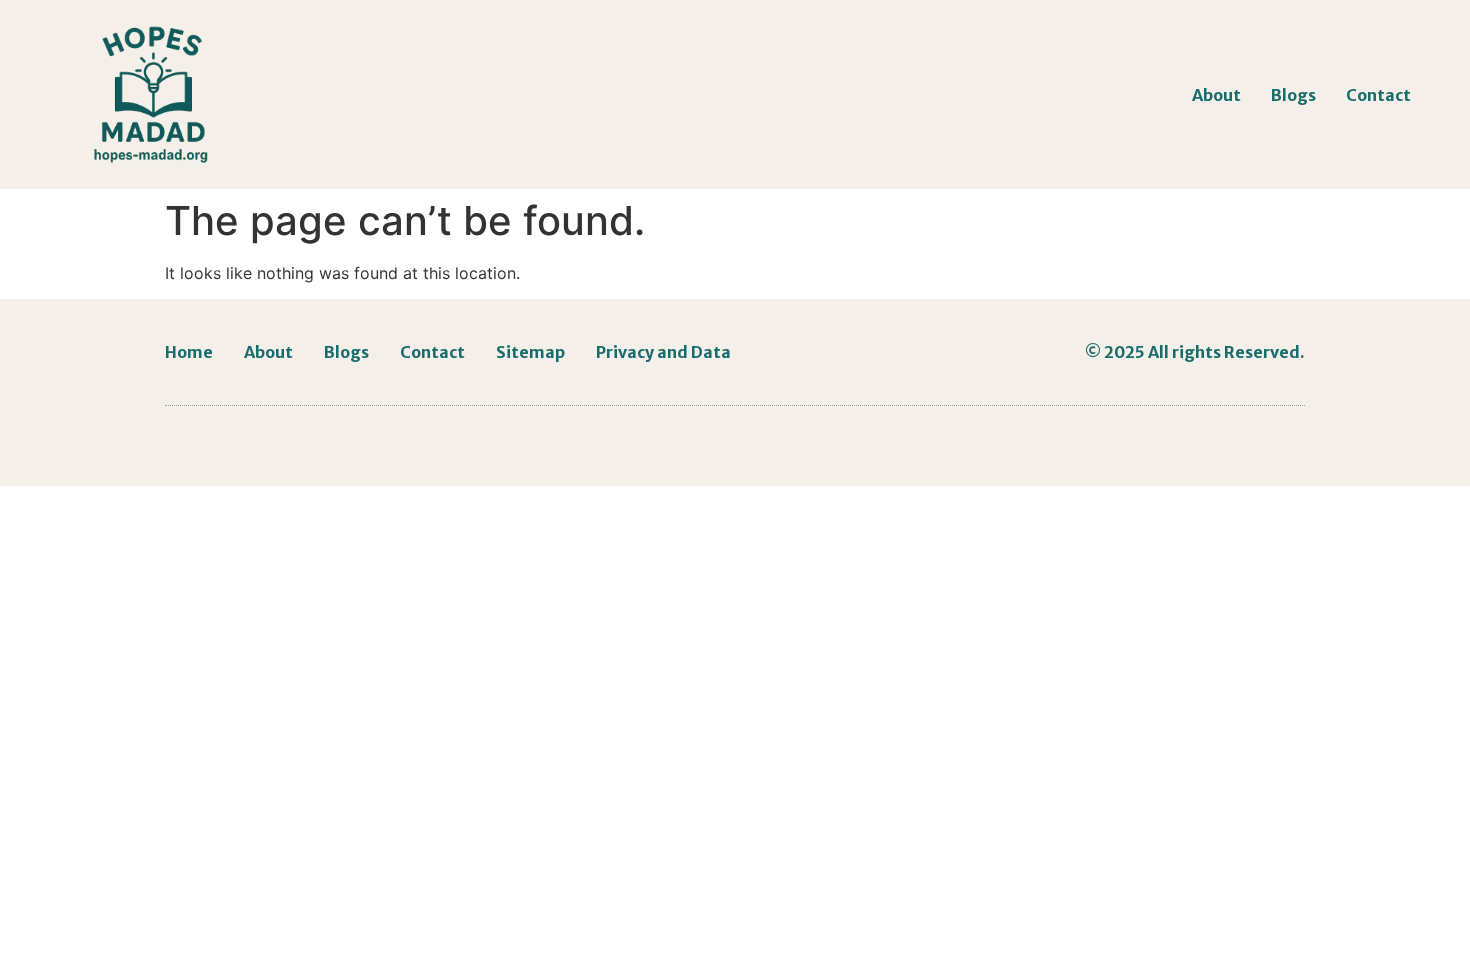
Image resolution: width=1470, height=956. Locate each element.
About (1216, 95)
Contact (1378, 95)
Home (189, 352)
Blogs (1293, 95)
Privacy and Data (663, 352)
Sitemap (530, 352)
